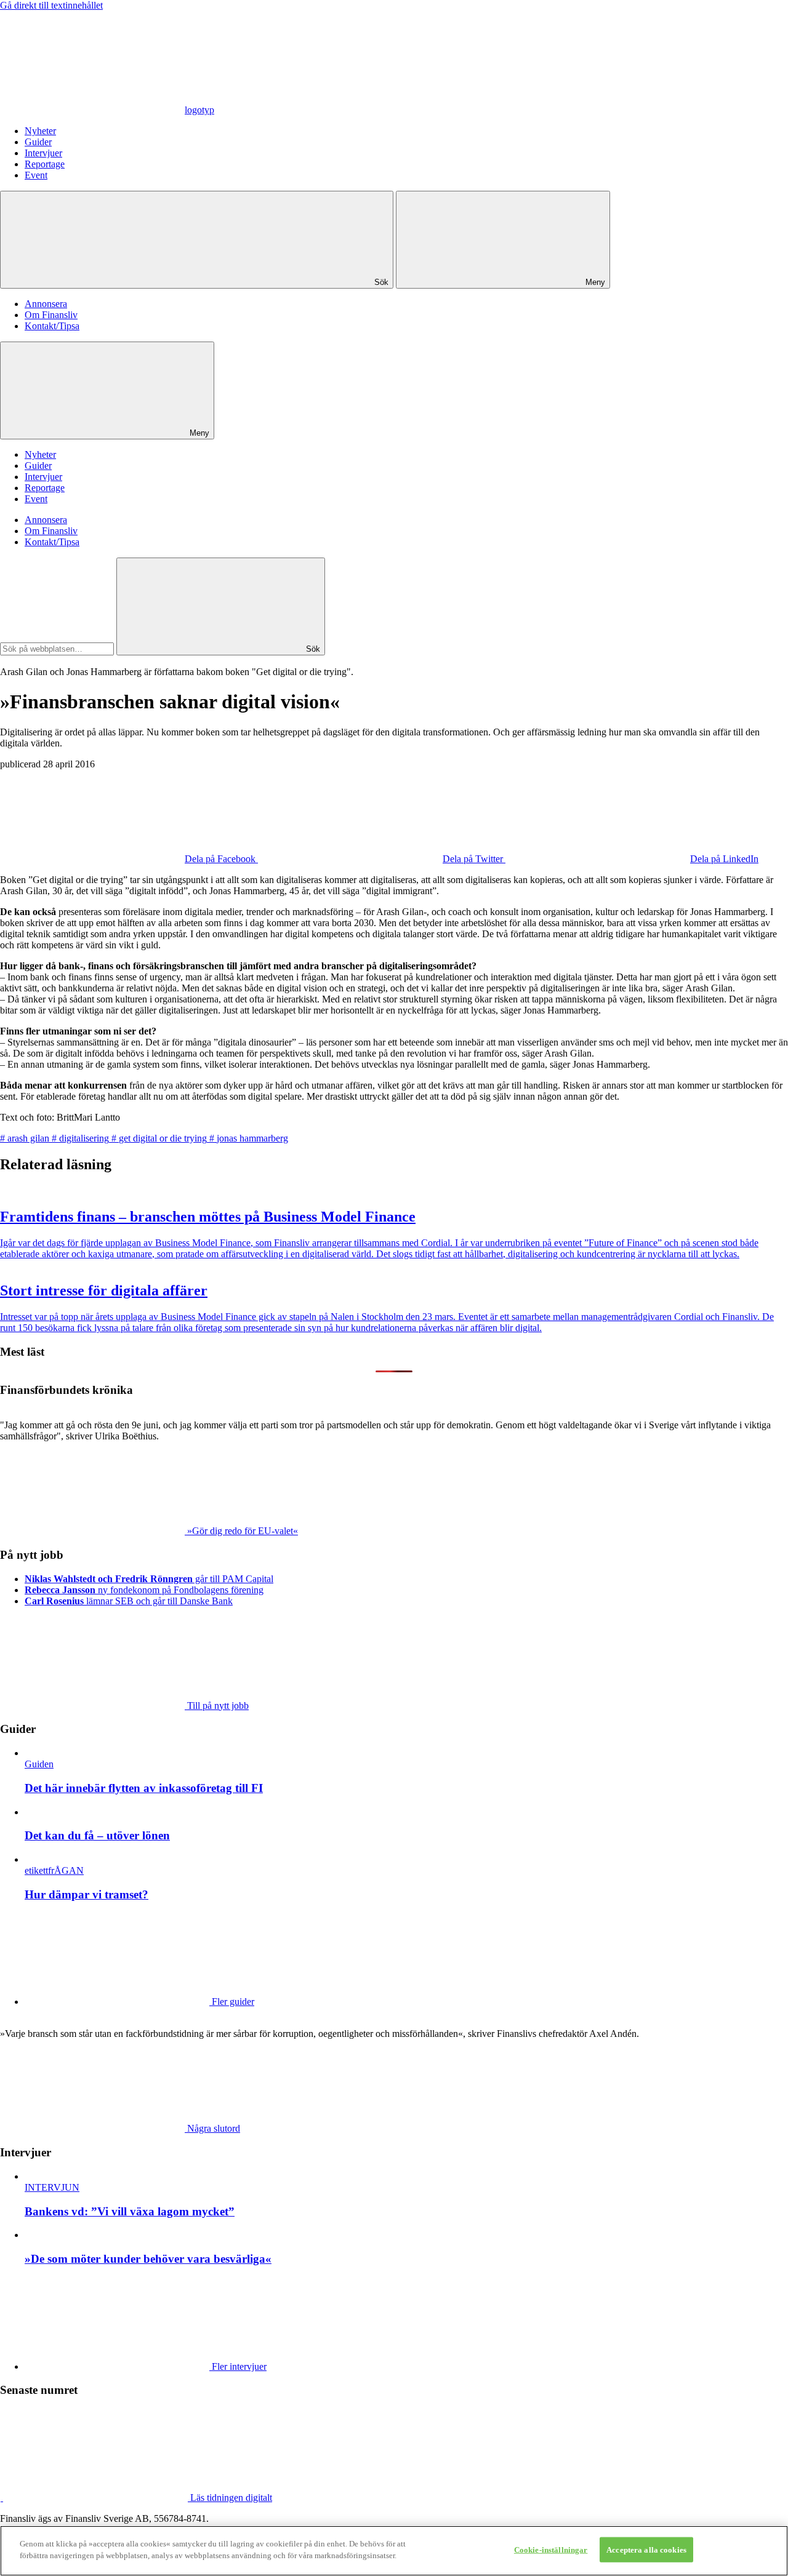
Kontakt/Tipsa (52, 326)
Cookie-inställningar (551, 2550)
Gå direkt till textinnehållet (51, 5)
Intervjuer (43, 153)
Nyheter (40, 131)
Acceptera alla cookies (646, 2550)
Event (36, 175)
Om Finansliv (51, 315)
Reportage (45, 164)
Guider (38, 142)
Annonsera (46, 304)
